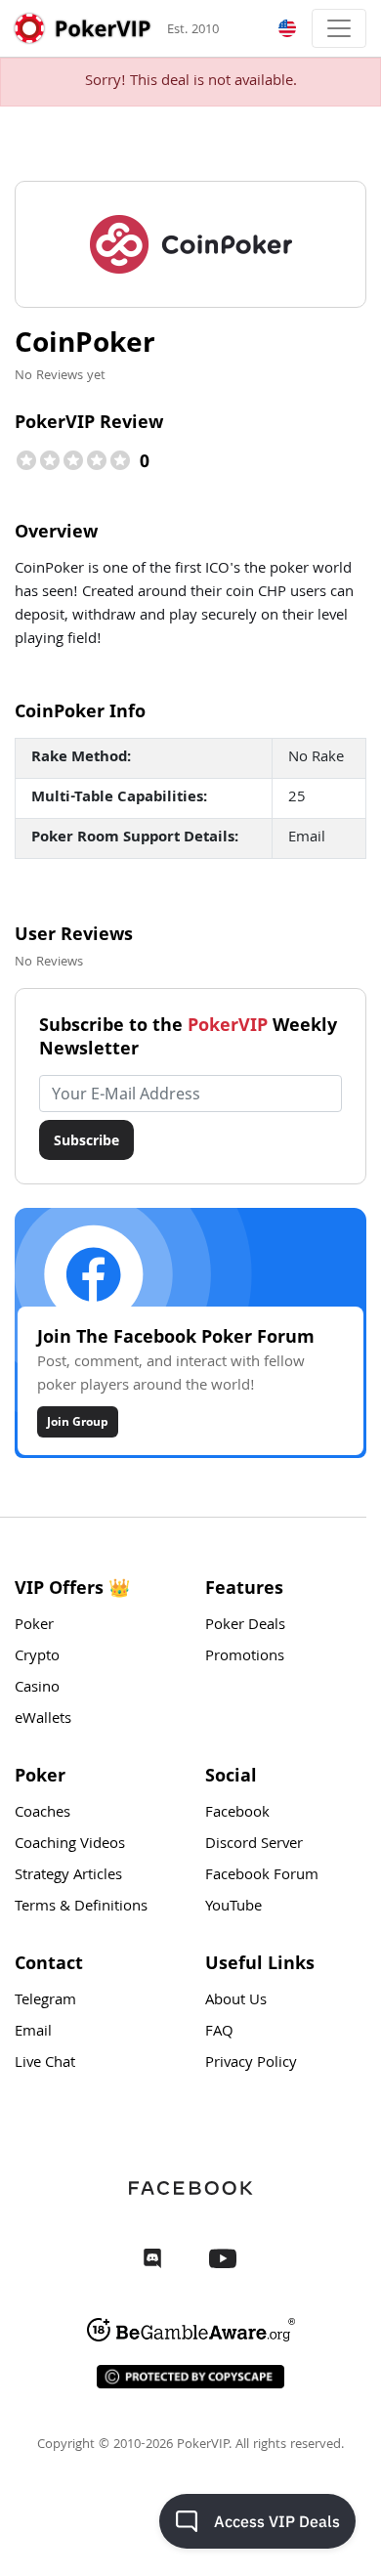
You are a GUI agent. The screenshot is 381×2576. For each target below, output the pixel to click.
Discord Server (254, 1845)
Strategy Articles (68, 1876)
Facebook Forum (262, 1876)
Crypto (37, 1657)
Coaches (42, 1814)
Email (33, 2033)
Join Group (78, 1421)
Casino (37, 1689)
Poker (34, 1626)
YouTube (233, 1908)
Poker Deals (245, 1626)
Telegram (45, 2001)
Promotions (245, 1657)
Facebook (237, 1814)
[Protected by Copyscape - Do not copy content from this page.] (190, 2377)
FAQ (219, 2033)
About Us (236, 2001)
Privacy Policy (251, 2064)
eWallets (43, 1720)
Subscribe (86, 1140)
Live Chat (45, 2064)
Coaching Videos (70, 1845)
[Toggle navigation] (339, 28)
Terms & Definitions (81, 1908)
